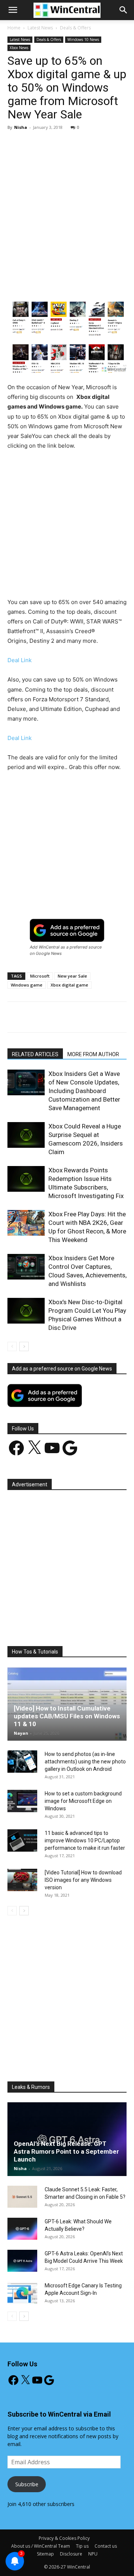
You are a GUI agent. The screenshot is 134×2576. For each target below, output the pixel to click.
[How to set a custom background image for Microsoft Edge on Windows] (22, 1801)
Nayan (21, 1733)
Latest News (40, 28)
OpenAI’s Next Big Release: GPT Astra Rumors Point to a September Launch (66, 2151)
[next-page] (24, 1346)
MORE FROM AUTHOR (93, 1054)
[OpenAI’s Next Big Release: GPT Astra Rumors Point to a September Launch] (67, 2139)
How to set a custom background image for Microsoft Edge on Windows (83, 1801)
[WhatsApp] (90, 284)
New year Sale (72, 976)
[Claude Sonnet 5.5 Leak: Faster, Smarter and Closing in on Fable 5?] (22, 2197)
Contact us (106, 2546)
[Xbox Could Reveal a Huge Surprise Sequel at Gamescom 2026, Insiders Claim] (26, 1135)
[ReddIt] (124, 284)
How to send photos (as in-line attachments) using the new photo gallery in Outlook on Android (85, 1762)
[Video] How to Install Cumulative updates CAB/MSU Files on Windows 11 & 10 (67, 1716)
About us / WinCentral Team (41, 2546)
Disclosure (71, 2554)
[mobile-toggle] (13, 10)
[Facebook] (38, 284)
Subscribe (27, 2484)
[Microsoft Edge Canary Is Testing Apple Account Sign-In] (22, 2293)
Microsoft (40, 976)
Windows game (27, 985)
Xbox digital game (69, 985)
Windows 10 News (83, 39)
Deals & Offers (75, 28)
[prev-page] (12, 1346)
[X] (55, 284)
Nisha (21, 127)
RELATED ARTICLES (35, 1054)
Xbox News (19, 48)
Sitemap (45, 2554)
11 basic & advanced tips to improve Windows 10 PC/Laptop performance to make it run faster (85, 1840)
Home (14, 28)
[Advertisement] (67, 207)
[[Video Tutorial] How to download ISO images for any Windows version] (22, 1880)
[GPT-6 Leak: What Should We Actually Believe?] (22, 2229)
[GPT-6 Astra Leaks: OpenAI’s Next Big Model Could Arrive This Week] (22, 2261)
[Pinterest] (73, 284)
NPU (93, 2554)
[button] (124, 10)
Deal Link (20, 660)
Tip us (82, 2546)
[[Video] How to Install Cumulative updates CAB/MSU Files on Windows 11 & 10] (67, 1704)
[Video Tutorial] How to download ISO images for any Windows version (83, 1880)
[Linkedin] (107, 284)
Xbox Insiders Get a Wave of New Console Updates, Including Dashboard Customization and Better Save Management (84, 1091)
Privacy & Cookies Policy (64, 2538)
